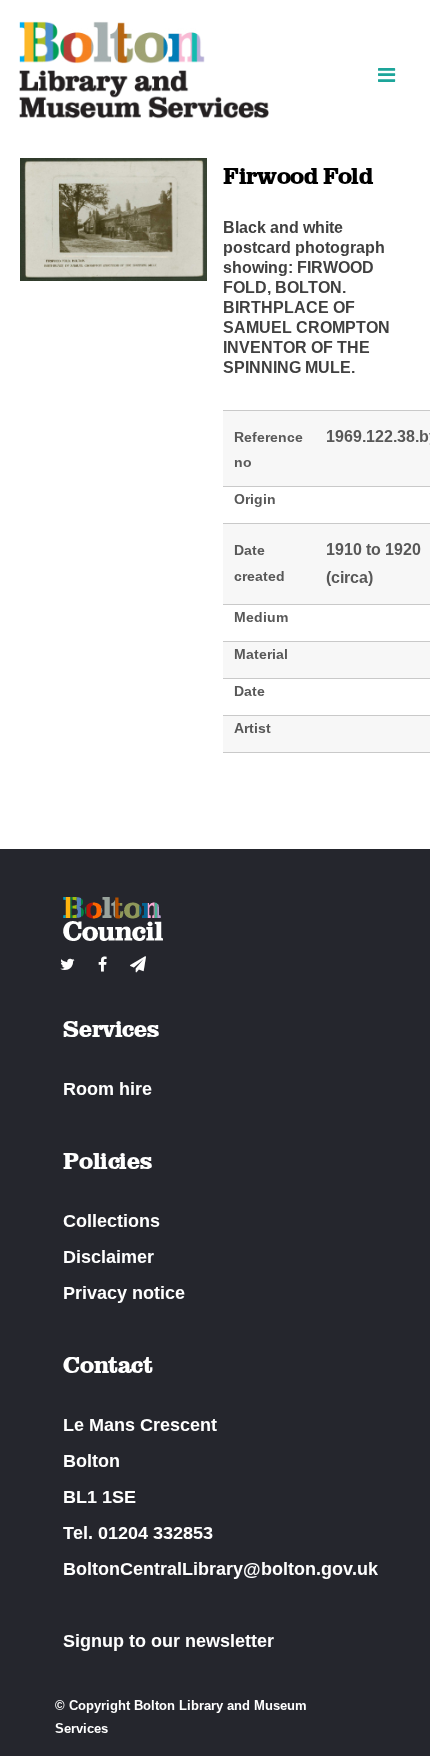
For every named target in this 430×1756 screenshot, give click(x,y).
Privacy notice (124, 1293)
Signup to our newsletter (168, 1641)
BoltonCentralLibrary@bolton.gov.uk (220, 1569)
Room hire (107, 1089)
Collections (111, 1221)
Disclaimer (108, 1257)
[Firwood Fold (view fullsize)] (113, 275)
